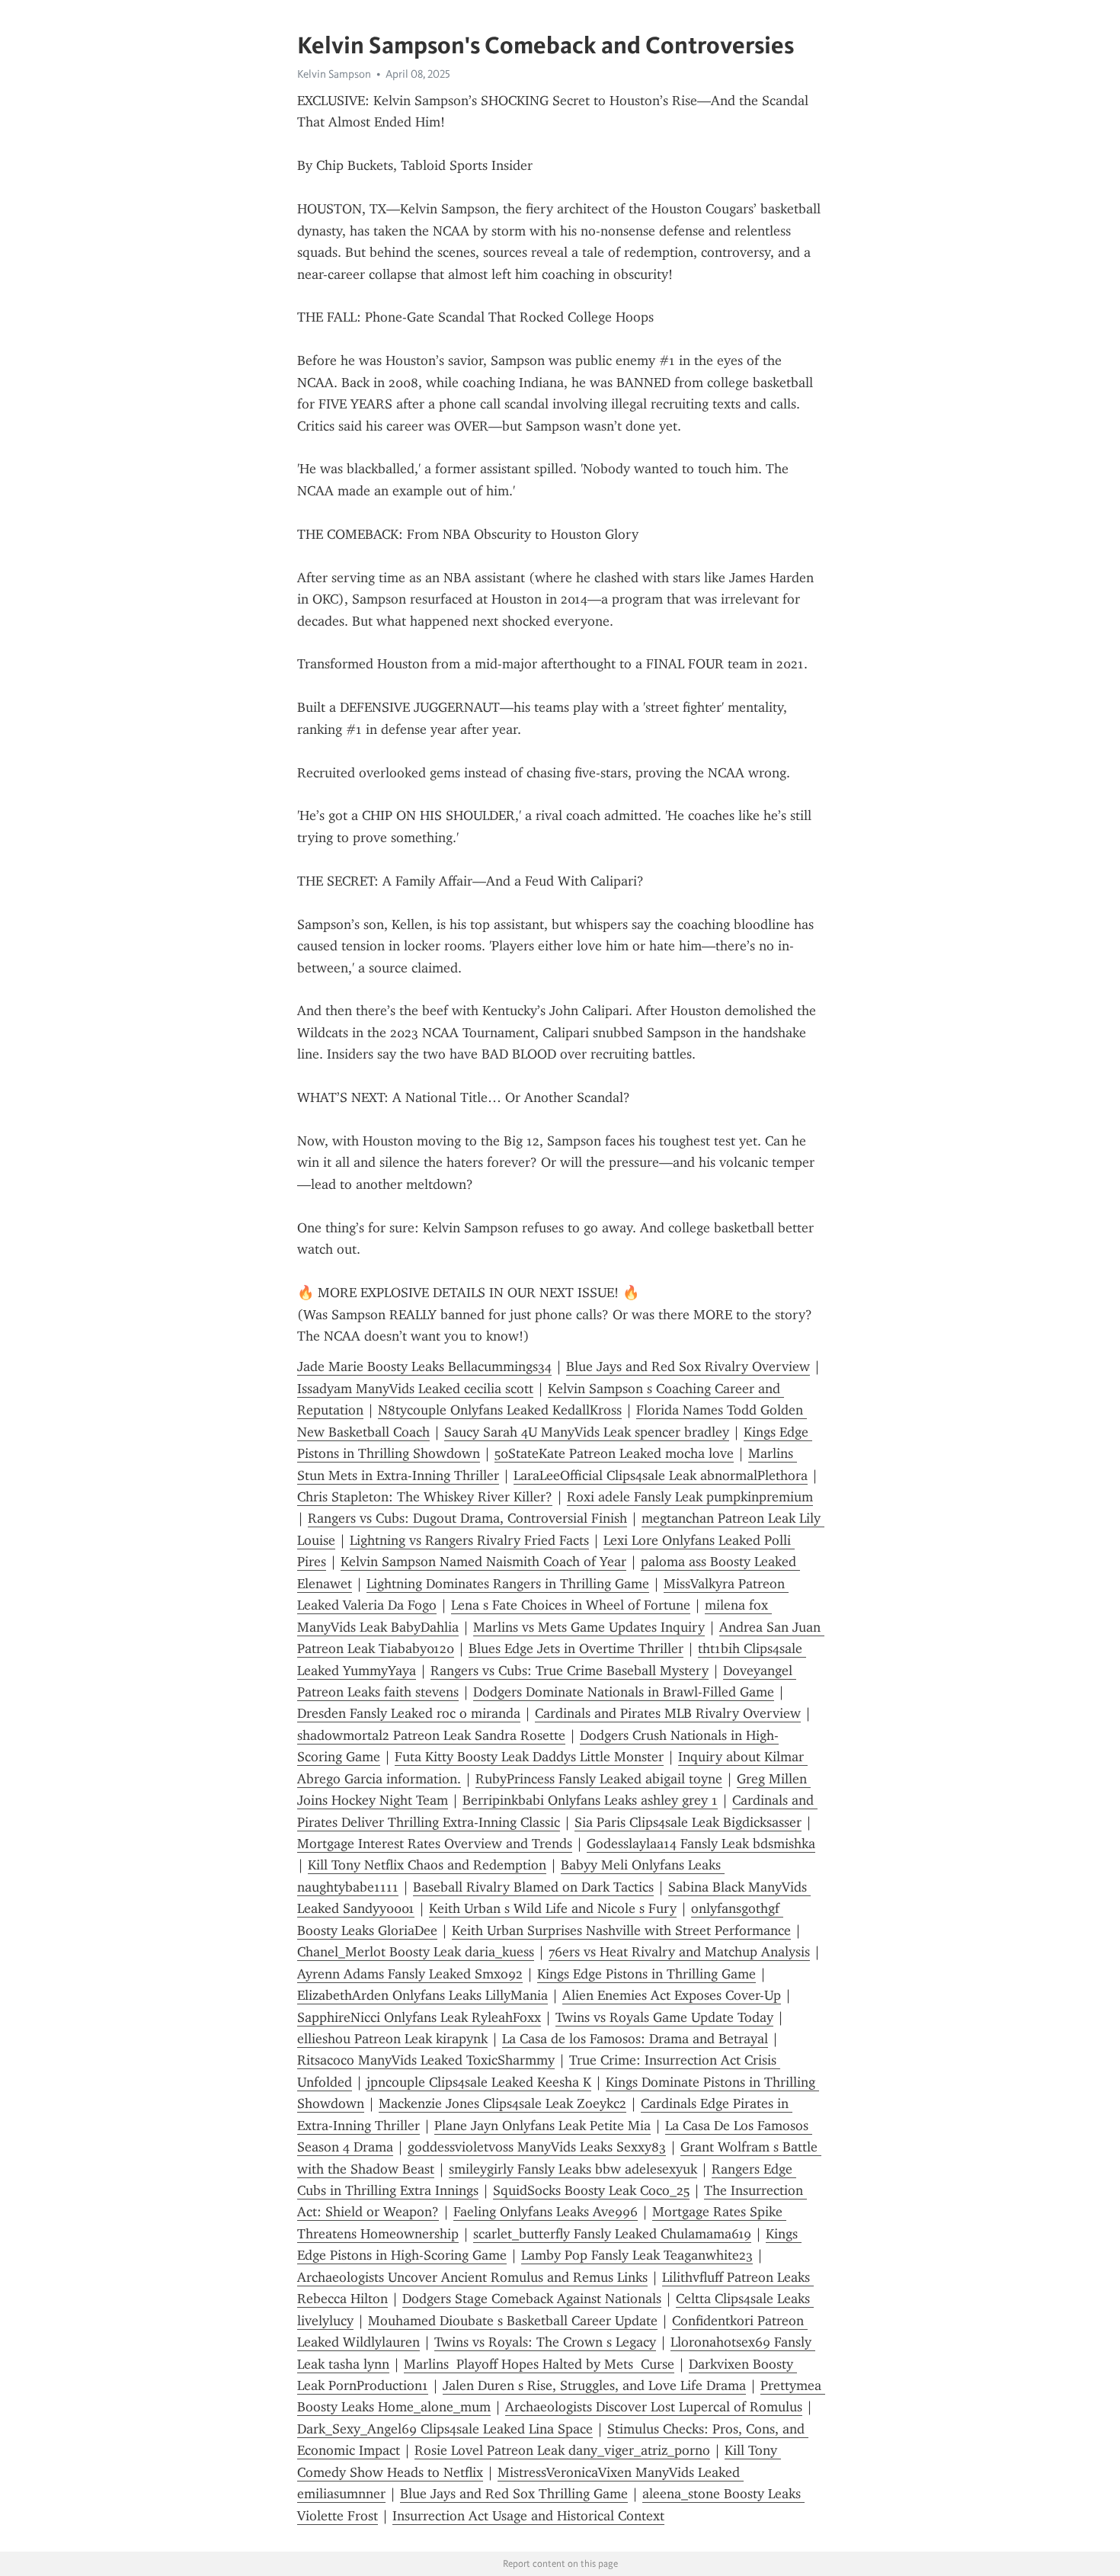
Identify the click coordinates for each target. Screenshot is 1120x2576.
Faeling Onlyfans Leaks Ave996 (546, 2212)
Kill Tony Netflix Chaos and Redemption (427, 1865)
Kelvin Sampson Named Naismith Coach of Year (483, 1562)
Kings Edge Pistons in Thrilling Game (646, 1974)
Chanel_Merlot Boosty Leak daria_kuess (416, 1952)
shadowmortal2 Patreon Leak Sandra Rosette (431, 1735)
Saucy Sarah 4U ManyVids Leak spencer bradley (587, 1432)
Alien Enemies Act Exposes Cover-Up (672, 1995)
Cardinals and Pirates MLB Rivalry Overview (668, 1713)
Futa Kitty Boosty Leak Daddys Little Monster (529, 1757)
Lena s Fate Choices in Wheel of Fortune (571, 1605)
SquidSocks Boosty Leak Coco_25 (591, 2190)
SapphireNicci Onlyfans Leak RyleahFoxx (419, 2017)
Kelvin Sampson (334, 74)
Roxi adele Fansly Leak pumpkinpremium (690, 1497)
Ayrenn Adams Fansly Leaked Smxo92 (410, 1974)
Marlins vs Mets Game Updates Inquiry (589, 1627)
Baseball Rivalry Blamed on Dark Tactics (533, 1887)
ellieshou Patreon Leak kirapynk (392, 2039)
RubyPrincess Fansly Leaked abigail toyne (599, 1779)
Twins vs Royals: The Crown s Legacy (545, 2342)
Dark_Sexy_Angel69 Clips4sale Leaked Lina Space (445, 2429)
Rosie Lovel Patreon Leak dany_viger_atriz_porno (562, 2450)
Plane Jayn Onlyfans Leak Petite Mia (542, 2126)
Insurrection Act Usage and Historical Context (528, 2516)
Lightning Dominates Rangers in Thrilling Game (508, 1584)
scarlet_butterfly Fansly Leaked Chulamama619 (612, 2234)
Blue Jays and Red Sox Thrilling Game (514, 2494)
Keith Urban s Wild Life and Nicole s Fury (553, 1908)
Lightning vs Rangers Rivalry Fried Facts (469, 1540)
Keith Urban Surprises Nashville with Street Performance (621, 1930)
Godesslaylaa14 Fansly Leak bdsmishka (701, 1844)
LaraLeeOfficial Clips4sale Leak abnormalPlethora (661, 1475)
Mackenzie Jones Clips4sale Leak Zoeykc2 (502, 2103)
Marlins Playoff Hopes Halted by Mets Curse (539, 2364)
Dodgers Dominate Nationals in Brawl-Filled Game (624, 1692)
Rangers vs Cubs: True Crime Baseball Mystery (570, 1671)
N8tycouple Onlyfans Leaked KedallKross (500, 1410)
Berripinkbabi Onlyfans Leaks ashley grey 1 (590, 1800)
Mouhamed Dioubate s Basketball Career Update (513, 2321)
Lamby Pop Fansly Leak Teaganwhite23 (637, 2255)
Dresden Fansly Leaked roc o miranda (409, 1713)
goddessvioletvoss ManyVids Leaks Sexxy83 (537, 2147)
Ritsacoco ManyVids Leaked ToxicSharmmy (426, 2060)
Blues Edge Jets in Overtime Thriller (576, 1648)
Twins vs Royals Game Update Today (664, 2017)
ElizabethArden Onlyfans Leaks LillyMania (422, 1995)
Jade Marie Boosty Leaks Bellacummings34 (424, 1366)
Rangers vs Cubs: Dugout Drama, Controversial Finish (467, 1518)
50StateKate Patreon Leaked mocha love (614, 1453)
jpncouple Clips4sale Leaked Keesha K (479, 2082)
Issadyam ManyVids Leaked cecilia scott (415, 1389)
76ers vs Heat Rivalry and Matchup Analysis (679, 1952)
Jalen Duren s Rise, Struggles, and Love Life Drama (594, 2385)
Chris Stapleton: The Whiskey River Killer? (425, 1497)
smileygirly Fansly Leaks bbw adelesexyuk (573, 2169)
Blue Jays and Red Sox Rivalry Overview (688, 1366)
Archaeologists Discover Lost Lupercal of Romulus (654, 2407)
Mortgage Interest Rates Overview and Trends (435, 1844)
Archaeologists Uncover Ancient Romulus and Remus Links (472, 2277)
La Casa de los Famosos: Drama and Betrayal (635, 2039)
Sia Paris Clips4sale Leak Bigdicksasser (688, 1822)
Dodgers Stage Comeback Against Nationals (532, 2299)
